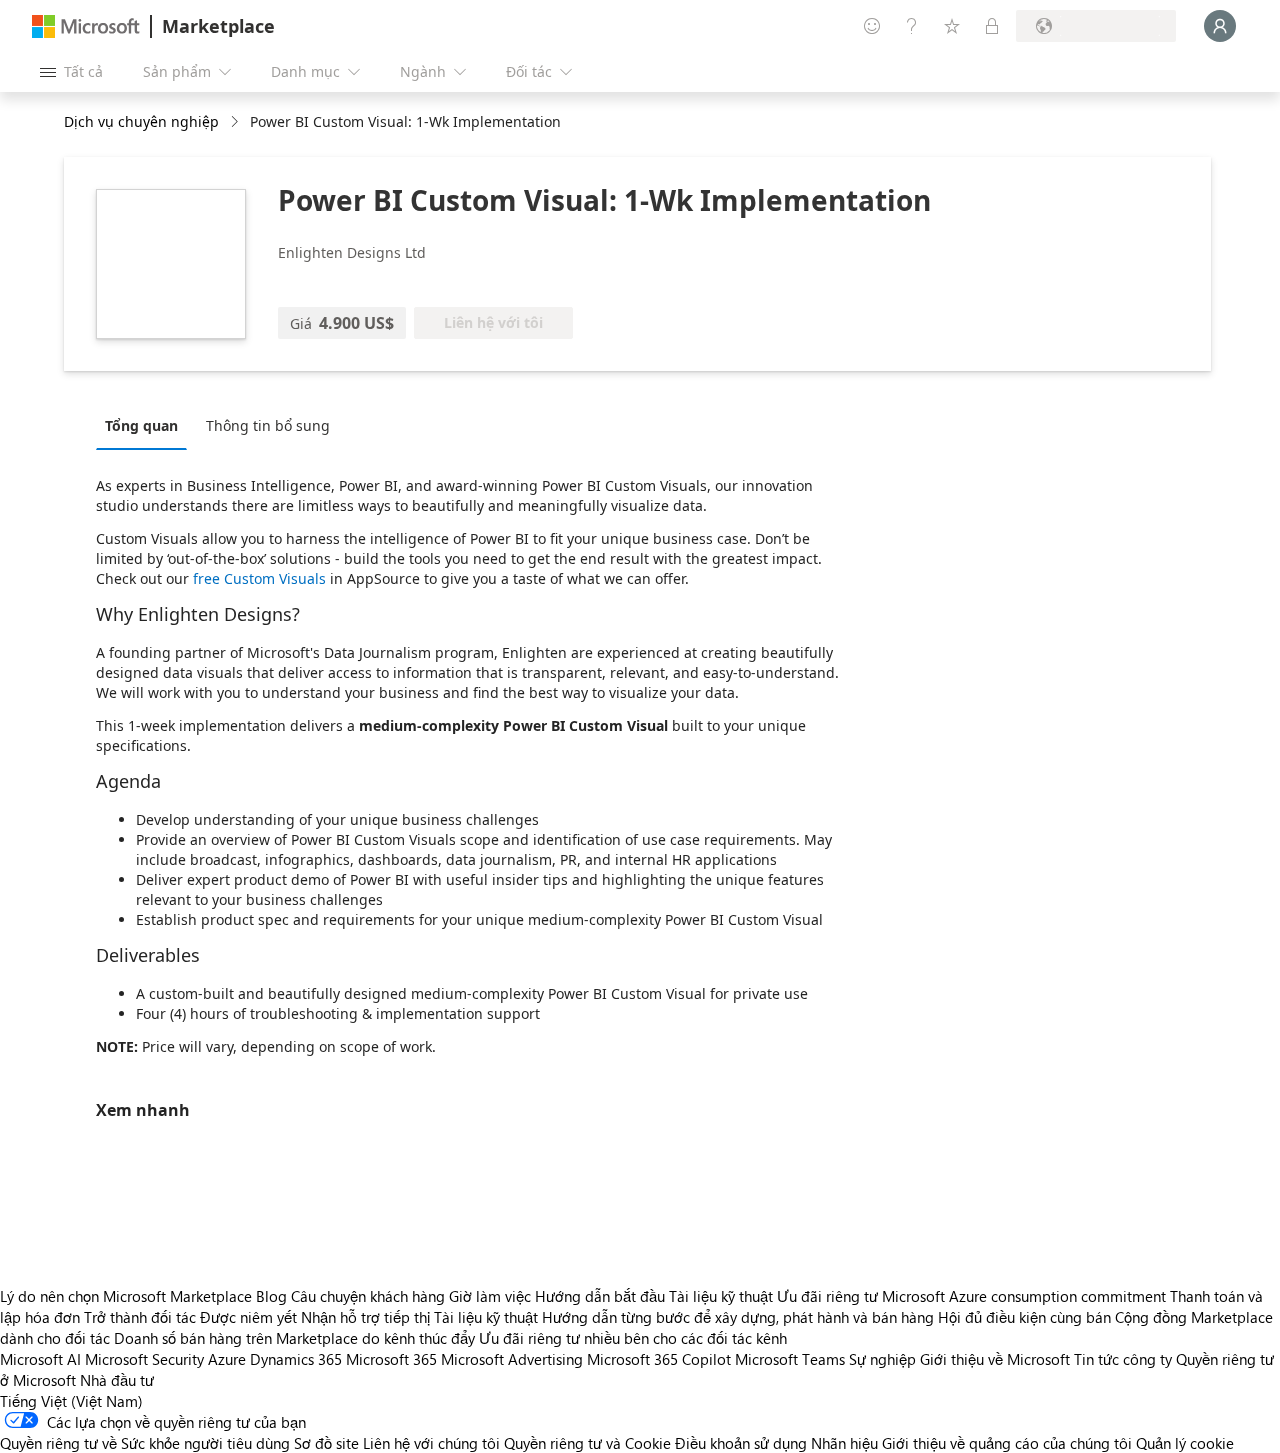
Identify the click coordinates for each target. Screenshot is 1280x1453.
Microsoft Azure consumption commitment (1026, 1296)
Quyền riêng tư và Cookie (587, 1443)
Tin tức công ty (1123, 1359)
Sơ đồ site (326, 1443)
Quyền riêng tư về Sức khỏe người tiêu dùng (145, 1443)
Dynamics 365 (296, 1359)
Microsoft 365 (391, 1359)
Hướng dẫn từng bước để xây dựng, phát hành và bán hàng (738, 1317)
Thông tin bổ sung (268, 425)
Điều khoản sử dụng (741, 1443)
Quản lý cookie (1185, 1443)
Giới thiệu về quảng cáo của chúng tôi (1007, 1443)
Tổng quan (141, 425)
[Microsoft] (86, 26)
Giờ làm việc (490, 1296)
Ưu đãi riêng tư (827, 1296)
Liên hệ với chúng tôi (431, 1443)
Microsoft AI (40, 1359)
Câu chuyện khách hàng (368, 1296)
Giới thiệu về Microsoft (995, 1359)
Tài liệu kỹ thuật (721, 1296)
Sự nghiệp (882, 1359)
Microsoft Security (144, 1359)
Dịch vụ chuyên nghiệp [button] (141, 121)
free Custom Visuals (259, 578)
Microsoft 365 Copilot (659, 1359)
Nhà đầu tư (117, 1380)
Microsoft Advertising (512, 1359)
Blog (271, 1296)
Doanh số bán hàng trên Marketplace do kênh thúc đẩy (294, 1338)
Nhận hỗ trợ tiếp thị (365, 1317)
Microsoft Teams (790, 1359)
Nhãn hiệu (844, 1443)
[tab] (146, 425)
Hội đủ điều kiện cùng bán (1024, 1317)
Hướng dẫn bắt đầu (600, 1296)
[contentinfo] (236, 122)
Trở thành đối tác (140, 1317)
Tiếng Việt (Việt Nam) (71, 1401)
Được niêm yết (248, 1317)
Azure (227, 1359)
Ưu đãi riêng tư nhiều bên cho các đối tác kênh (633, 1338)
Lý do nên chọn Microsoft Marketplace (126, 1296)
